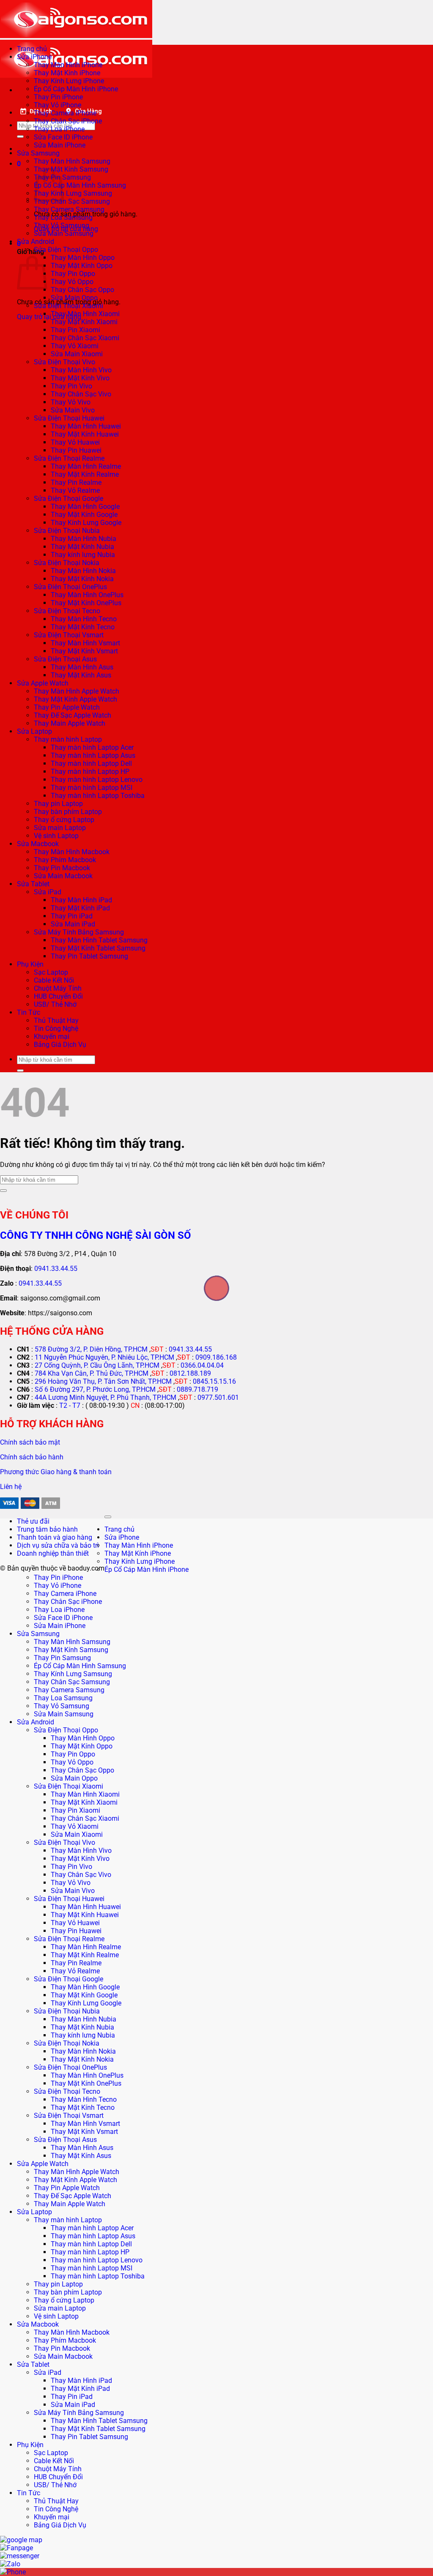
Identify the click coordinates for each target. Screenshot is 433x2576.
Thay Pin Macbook (62, 868)
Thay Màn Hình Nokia (83, 571)
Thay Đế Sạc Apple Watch (73, 715)
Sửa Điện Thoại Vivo (64, 362)
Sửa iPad (48, 892)
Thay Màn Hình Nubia (84, 539)
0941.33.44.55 (56, 1269)
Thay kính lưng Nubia (83, 555)
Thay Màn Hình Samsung (72, 161)
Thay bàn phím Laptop (68, 812)
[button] (19, 164)
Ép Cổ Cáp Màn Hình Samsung (80, 185)
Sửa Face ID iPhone (63, 137)
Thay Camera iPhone (65, 113)
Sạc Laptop (51, 972)
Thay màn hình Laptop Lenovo (97, 780)
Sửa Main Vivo (73, 410)
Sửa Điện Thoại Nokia (67, 563)
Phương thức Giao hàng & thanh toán (56, 1472)
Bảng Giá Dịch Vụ (60, 1045)
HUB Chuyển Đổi (58, 996)
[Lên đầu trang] (108, 1517)
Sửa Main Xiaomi (77, 354)
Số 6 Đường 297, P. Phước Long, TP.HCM (95, 1389)
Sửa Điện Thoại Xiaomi (69, 306)
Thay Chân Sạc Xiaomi (85, 338)
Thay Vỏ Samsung (62, 225)
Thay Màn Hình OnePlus (87, 595)
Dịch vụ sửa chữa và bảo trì (58, 1545)
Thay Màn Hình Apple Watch (77, 691)
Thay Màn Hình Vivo (81, 370)
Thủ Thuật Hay (56, 1020)
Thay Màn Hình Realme (86, 466)
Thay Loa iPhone (59, 129)
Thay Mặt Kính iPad (80, 908)
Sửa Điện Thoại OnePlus (70, 587)
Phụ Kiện (30, 964)
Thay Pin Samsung (62, 1658)
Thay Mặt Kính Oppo (82, 266)
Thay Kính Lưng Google (86, 523)
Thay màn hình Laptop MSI (92, 788)
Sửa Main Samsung (64, 234)
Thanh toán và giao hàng (55, 1537)
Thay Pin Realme (76, 482)
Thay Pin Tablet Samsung (89, 956)
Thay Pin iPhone (58, 97)
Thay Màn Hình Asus (82, 667)
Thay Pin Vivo (71, 386)
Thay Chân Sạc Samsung (72, 201)
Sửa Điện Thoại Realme (69, 458)
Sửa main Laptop (60, 828)
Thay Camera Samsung (69, 209)
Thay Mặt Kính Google (84, 515)
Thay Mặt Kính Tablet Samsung (98, 948)
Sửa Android (36, 242)
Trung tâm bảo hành (47, 1529)
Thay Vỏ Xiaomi (75, 346)
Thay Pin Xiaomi (75, 330)
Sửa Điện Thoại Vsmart (69, 635)
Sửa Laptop (34, 731)
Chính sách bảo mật (30, 1442)
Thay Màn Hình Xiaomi (85, 314)
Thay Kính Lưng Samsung (73, 193)
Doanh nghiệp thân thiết (53, 1553)
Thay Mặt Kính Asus (81, 675)
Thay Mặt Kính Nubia (82, 547)
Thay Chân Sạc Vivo (81, 394)
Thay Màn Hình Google (85, 507)
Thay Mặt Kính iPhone (67, 73)
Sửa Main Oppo (74, 298)
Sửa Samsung (38, 153)
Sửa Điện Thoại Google (69, 499)
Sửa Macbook (38, 844)
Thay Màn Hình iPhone (68, 65)
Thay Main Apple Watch (70, 723)
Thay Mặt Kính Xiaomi (84, 322)
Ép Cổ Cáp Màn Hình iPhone (76, 89)
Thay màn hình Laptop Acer (92, 747)
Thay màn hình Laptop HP (90, 772)
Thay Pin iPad (72, 916)
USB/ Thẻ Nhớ (55, 1004)
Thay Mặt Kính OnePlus (86, 603)
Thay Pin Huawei (76, 450)
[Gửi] (20, 137)
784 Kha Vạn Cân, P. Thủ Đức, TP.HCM (92, 1373)
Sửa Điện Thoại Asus (65, 659)
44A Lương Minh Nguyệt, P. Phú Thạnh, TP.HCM (106, 1397)
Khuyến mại (52, 1037)
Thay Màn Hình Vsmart (85, 643)
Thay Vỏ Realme (75, 490)
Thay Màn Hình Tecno (84, 619)
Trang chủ (32, 49)
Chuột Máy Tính (58, 988)
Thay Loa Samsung (63, 217)
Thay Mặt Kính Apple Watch (75, 699)
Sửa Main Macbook (63, 876)
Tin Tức (29, 1012)
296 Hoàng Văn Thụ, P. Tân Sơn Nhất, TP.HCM (103, 1381)
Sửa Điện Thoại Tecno (67, 611)
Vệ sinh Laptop (56, 836)
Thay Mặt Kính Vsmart (84, 651)
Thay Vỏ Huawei (75, 442)
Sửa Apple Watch (43, 683)
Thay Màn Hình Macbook (72, 852)
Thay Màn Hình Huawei (86, 426)
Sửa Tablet (33, 884)
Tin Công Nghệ (56, 1028)
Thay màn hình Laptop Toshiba (98, 796)
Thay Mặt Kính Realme (85, 474)
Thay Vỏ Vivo (71, 402)
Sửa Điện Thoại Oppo (66, 250)
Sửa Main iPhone (60, 145)
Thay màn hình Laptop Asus (93, 755)
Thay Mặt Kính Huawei (85, 434)
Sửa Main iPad (73, 924)
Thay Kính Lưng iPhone (69, 81)
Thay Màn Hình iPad (81, 900)
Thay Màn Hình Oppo (83, 258)
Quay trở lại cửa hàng (49, 317)
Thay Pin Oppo (73, 274)
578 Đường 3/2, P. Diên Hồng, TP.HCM (91, 1349)
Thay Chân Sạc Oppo (82, 290)
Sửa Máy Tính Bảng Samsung (79, 932)
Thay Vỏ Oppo (72, 282)
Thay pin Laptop (58, 804)
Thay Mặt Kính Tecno (83, 627)
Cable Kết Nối (54, 980)
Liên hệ (11, 1487)
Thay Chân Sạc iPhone (68, 121)
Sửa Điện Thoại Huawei (69, 418)
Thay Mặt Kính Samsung (71, 169)
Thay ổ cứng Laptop (64, 820)
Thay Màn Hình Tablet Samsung (99, 940)
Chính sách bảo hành (32, 1457)
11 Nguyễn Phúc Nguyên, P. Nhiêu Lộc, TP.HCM (104, 1357)
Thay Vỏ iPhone (58, 105)
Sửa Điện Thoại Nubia (67, 531)
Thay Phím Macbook (65, 860)
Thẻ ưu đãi (33, 1521)
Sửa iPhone (34, 57)
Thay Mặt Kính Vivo (80, 378)
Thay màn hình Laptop (68, 739)
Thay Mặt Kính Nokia (82, 579)
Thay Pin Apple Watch (67, 707)
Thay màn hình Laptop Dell (91, 764)
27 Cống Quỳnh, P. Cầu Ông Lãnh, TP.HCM (97, 1365)
